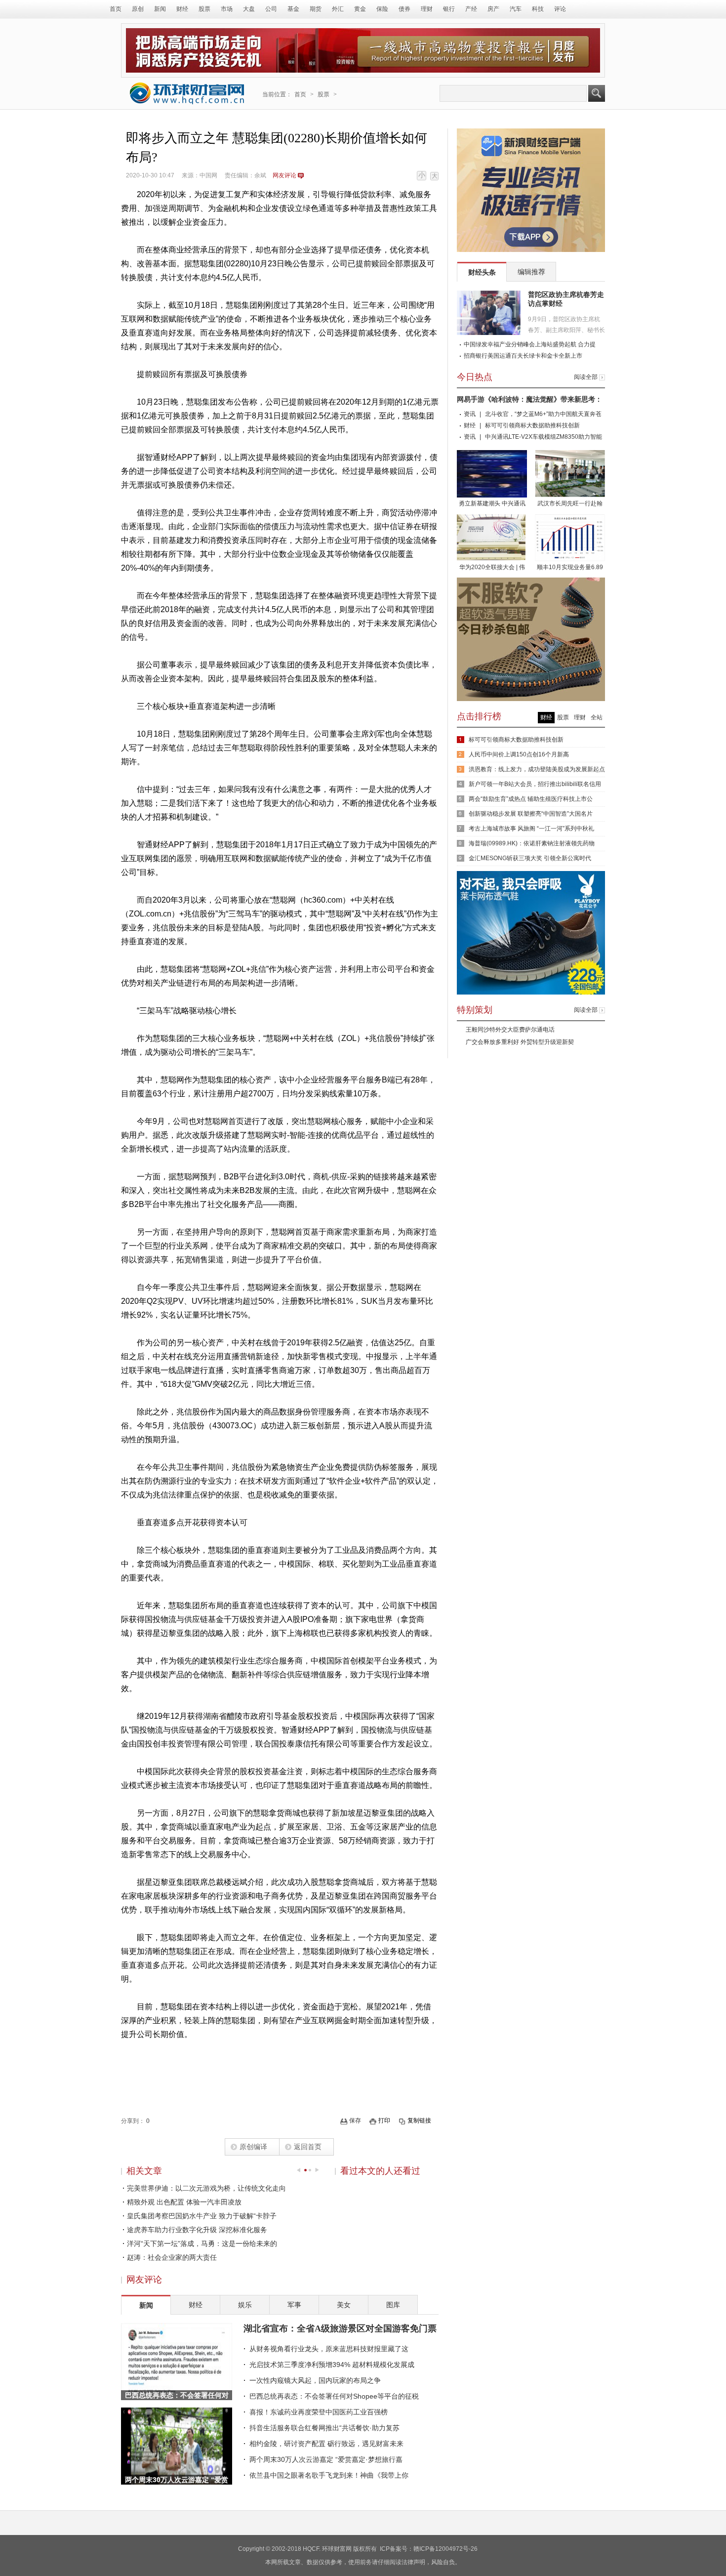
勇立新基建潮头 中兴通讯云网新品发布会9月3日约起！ (492, 504)
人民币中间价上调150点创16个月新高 (519, 754)
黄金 (360, 9)
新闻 (160, 9)
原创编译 (253, 2147)
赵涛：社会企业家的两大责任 (172, 2257)
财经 (182, 9)
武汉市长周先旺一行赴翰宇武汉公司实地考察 (570, 504)
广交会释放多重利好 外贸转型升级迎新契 (520, 1042)
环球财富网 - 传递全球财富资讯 (187, 93)
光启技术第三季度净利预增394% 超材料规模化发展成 (332, 2365)
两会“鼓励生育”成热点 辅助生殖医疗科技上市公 (531, 799)
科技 (538, 9)
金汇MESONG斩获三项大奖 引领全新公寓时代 (530, 858)
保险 (382, 9)
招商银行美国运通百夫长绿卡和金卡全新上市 (523, 356)
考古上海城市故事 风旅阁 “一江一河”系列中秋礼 (531, 829)
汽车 (516, 9)
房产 (493, 9)
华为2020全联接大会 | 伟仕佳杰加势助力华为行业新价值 (492, 568)
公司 (271, 9)
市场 (227, 9)
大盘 (249, 9)
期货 (316, 9)
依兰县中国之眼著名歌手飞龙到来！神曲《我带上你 (329, 2475)
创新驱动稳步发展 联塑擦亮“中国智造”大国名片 (531, 814)
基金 (293, 9)
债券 (404, 9)
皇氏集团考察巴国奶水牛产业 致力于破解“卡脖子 (202, 2216)
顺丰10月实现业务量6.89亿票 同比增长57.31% (570, 568)
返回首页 (308, 2147)
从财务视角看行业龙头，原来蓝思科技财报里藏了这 (329, 2349)
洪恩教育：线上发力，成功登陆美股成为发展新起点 (537, 769)
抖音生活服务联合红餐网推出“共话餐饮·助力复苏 (324, 2428)
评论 (560, 9)
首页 (116, 9)
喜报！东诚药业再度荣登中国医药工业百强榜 (319, 2412)
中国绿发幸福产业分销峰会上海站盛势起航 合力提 (530, 344)
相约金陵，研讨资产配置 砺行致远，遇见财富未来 (326, 2444)
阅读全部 (586, 377)
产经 (471, 9)
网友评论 (284, 175)
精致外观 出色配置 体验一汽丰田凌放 (184, 2202)
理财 (427, 9)
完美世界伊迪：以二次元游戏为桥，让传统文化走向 (206, 2188)
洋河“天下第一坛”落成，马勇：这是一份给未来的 (202, 2244)
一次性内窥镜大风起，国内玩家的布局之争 (315, 2380)
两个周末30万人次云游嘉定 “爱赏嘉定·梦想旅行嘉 (326, 2459)
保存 (355, 2120)
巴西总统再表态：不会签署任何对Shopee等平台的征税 (334, 2396)
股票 (204, 9)
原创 (138, 9)
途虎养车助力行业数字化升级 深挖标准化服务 (197, 2230)
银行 (449, 9)
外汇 (338, 9)
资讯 (470, 414)
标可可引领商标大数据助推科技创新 (532, 425)
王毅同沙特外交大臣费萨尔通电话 (510, 1030)
